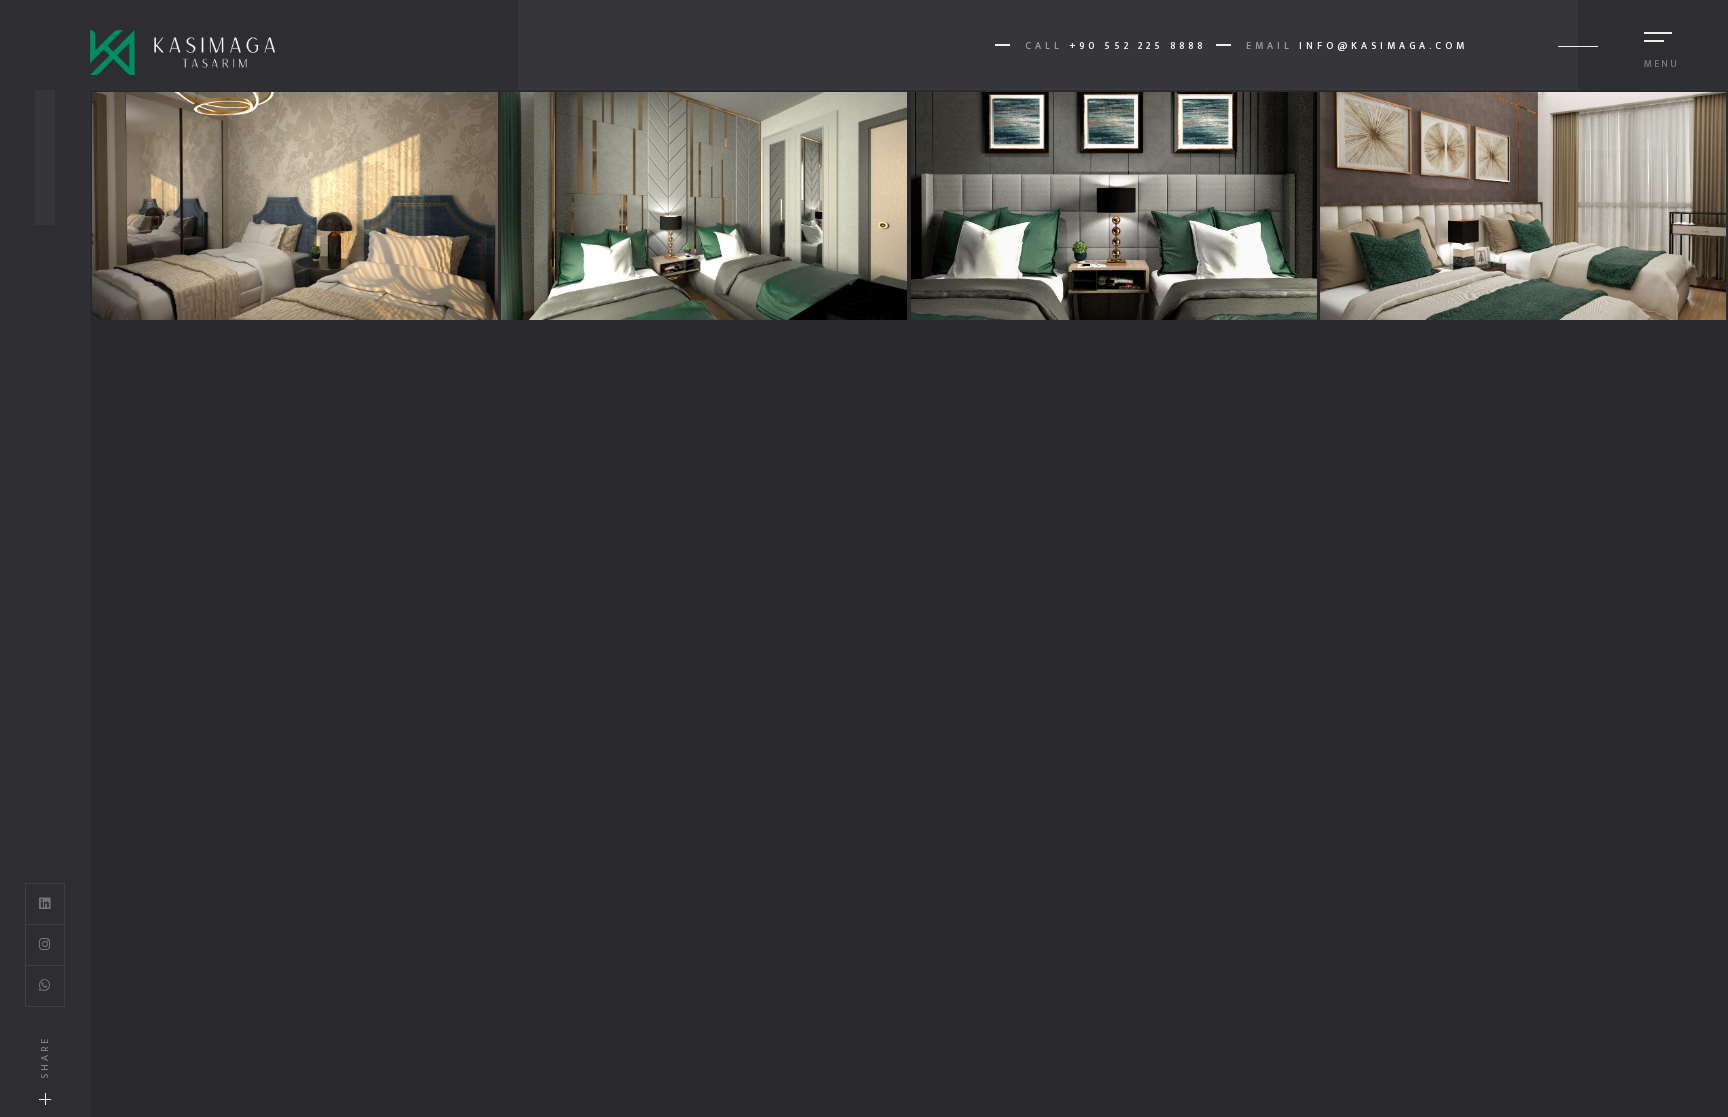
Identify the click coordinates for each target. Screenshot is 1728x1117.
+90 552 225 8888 (1137, 46)
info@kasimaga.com (1383, 46)
